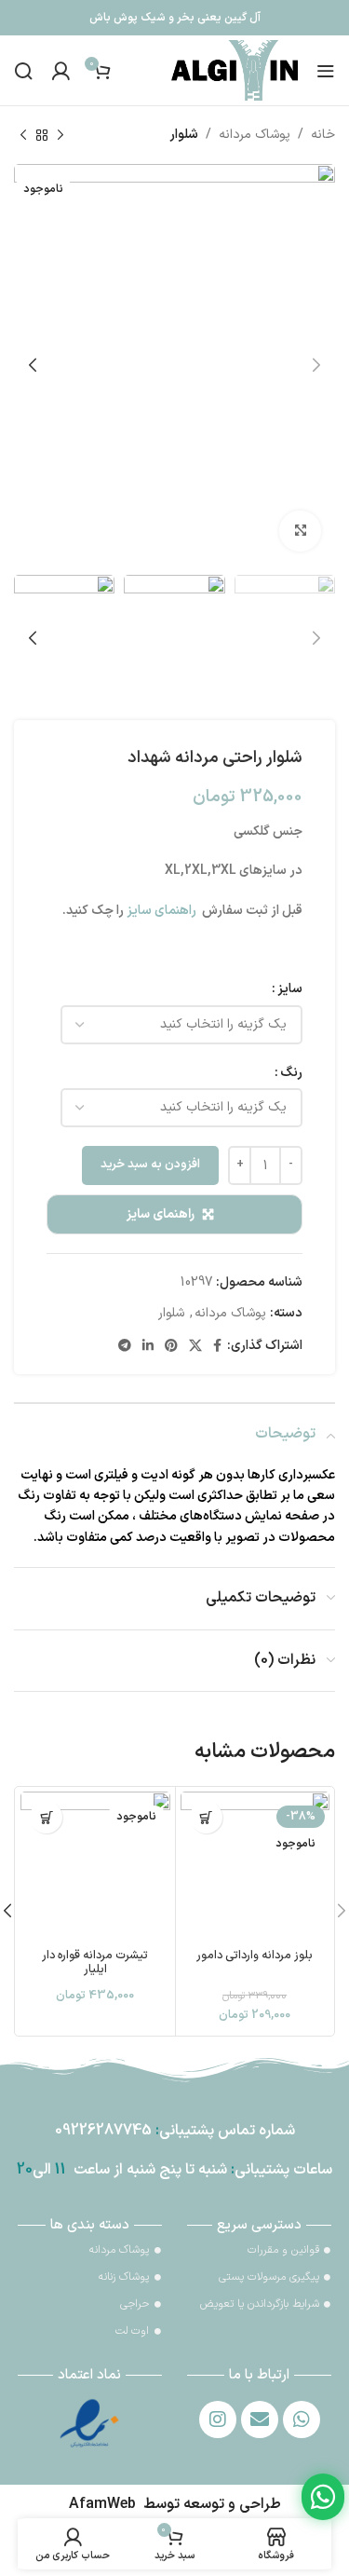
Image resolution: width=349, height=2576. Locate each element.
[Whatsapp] (302, 2419)
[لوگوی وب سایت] (235, 69)
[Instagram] (218, 2419)
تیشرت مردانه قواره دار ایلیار (95, 1962)
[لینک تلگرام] (125, 1347)
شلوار (184, 135)
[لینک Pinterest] (171, 1347)
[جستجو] (23, 71)
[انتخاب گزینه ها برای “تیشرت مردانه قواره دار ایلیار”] (46, 1817)
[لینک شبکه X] (195, 1347)
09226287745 (103, 2131)
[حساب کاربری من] (60, 71)
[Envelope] (260, 2419)
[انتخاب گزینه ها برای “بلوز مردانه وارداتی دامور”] (206, 1817)
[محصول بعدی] (23, 135)
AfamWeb (102, 2504)
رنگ (291, 1073)
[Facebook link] (217, 1347)
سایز (290, 989)
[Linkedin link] (148, 1347)
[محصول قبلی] (60, 135)
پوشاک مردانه (255, 135)
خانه (323, 135)
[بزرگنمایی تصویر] (300, 532)
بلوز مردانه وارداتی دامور (255, 1955)
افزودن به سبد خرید (150, 1165)
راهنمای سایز (161, 1214)
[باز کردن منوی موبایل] (326, 71)
